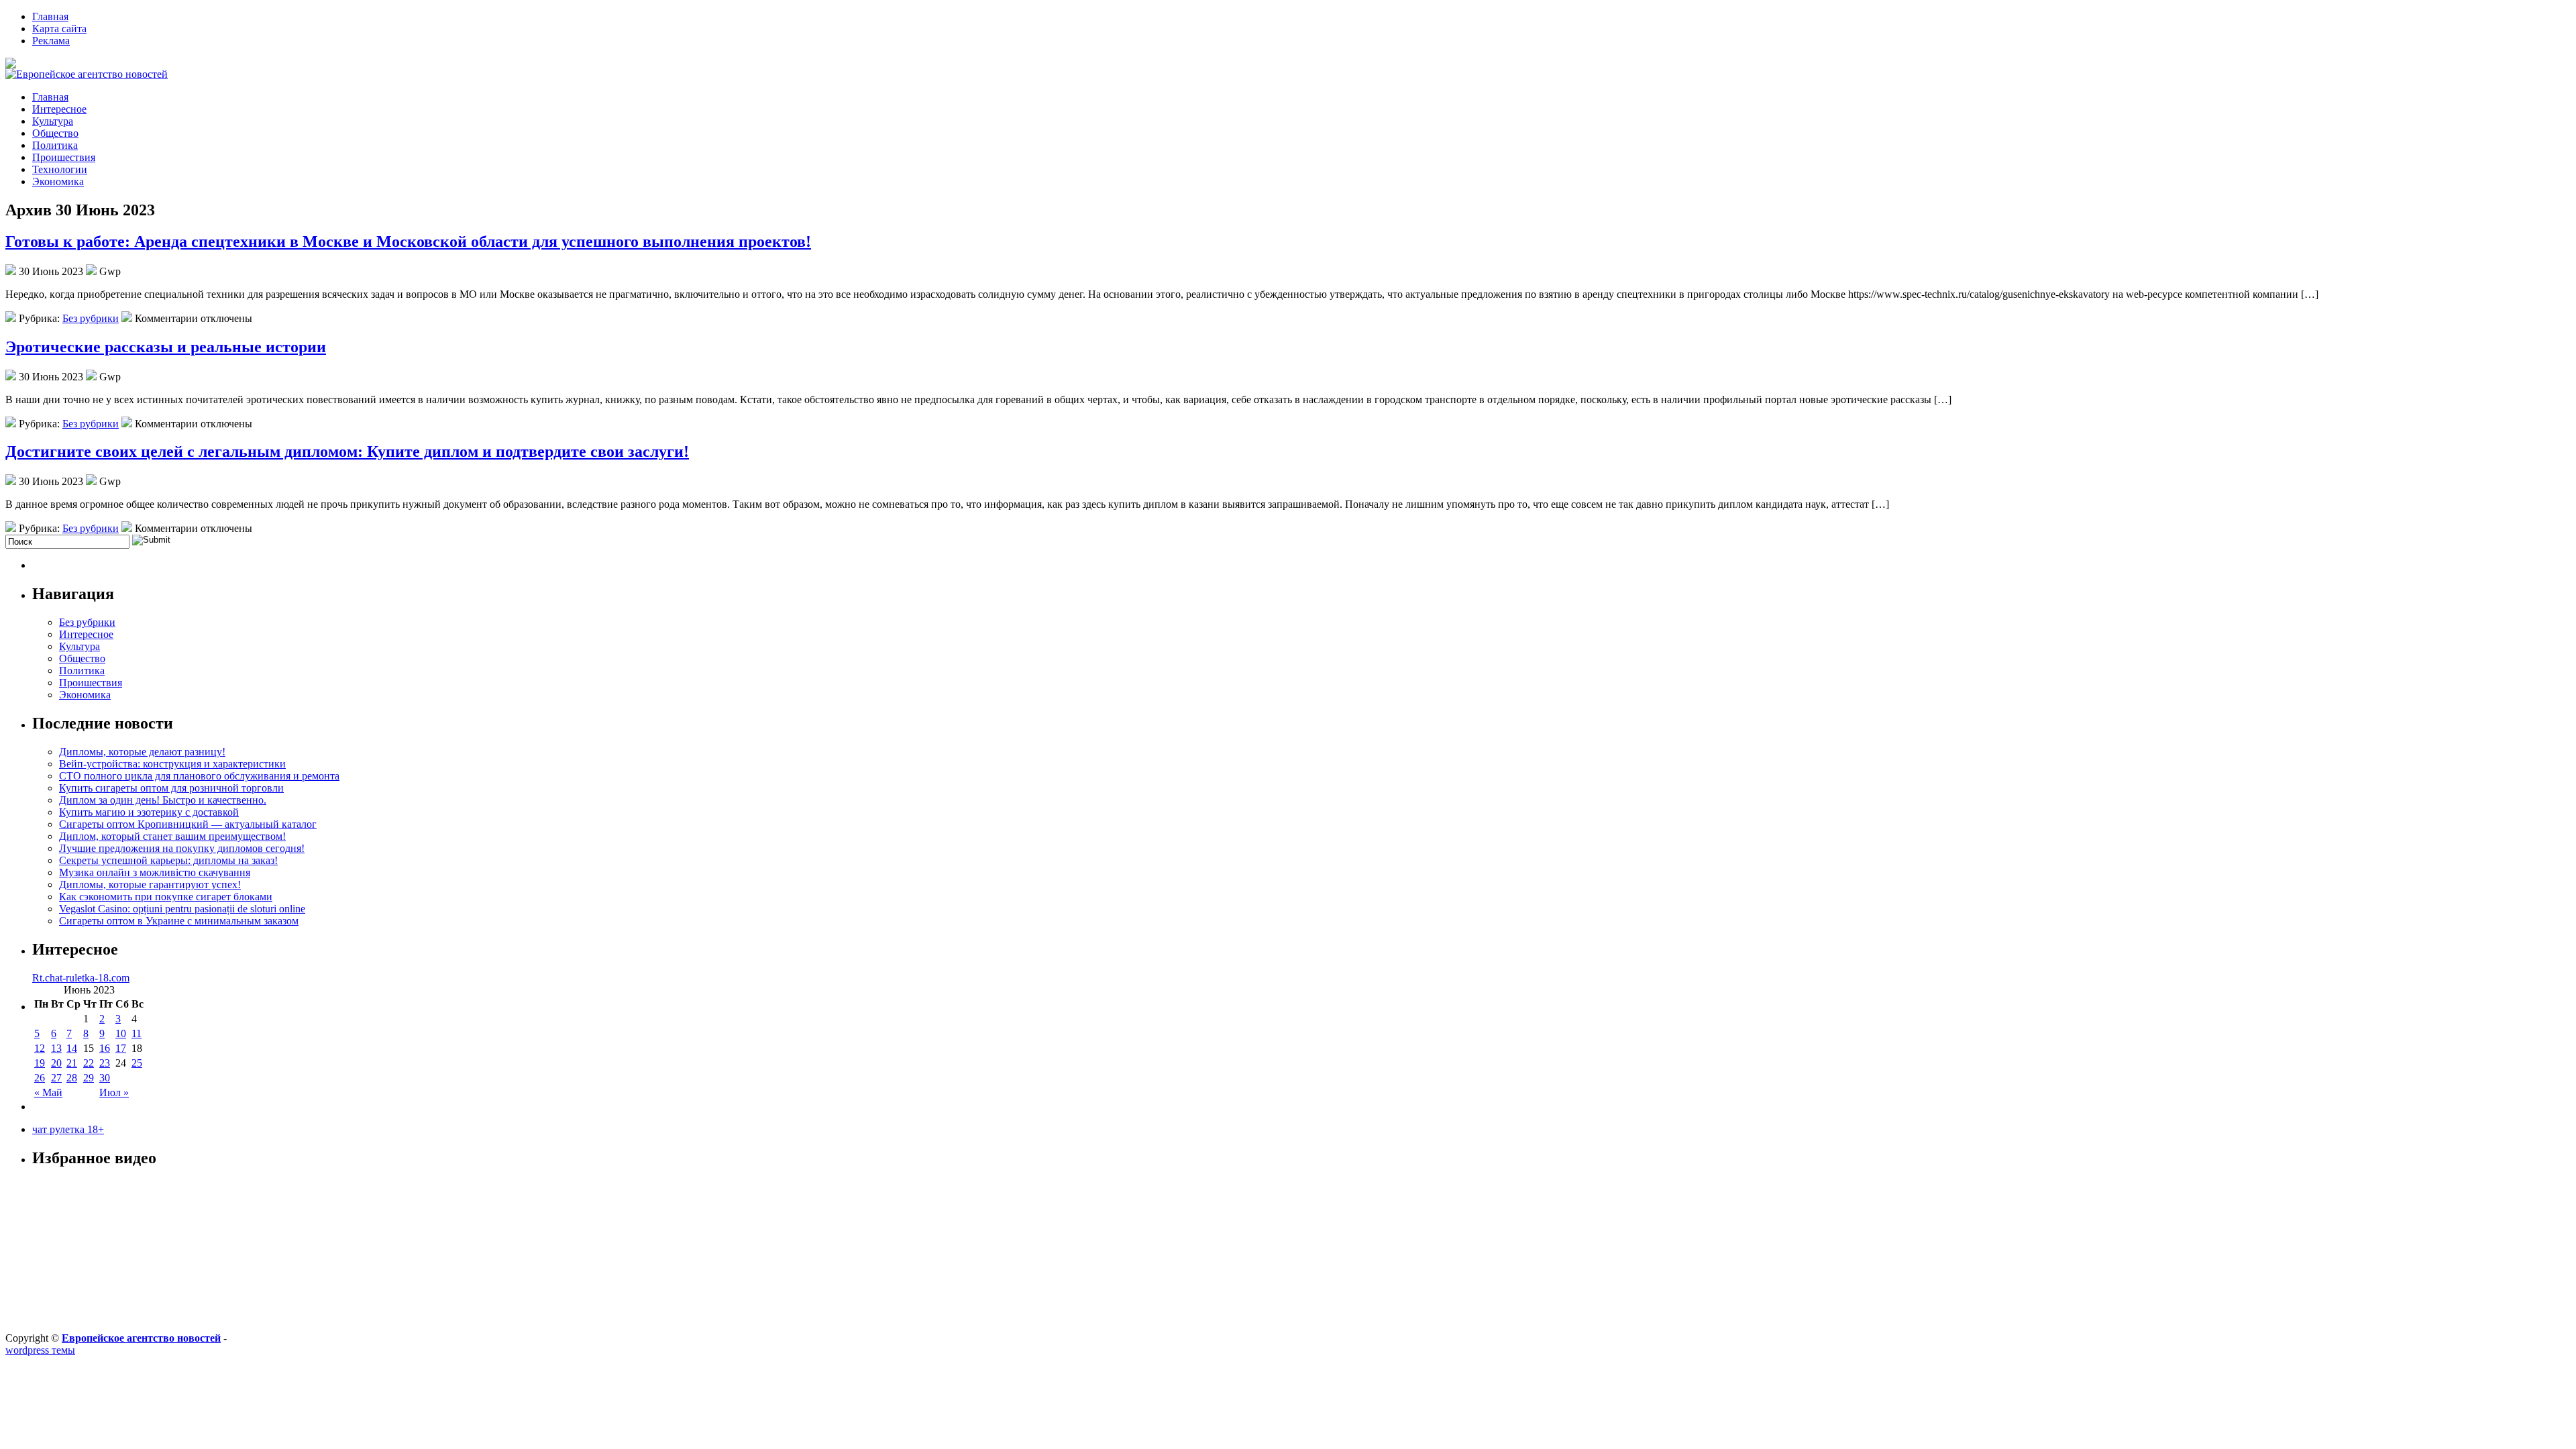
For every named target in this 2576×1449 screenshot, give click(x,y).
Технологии (60, 169)
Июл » (114, 1092)
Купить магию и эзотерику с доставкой (149, 812)
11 (137, 1033)
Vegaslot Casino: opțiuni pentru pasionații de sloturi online (182, 909)
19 (40, 1063)
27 (56, 1078)
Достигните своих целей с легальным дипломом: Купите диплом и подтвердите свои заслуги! (347, 451)
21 (72, 1063)
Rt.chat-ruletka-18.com (81, 978)
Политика (55, 145)
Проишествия (64, 157)
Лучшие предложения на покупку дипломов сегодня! (182, 848)
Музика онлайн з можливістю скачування (155, 872)
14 (72, 1048)
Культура (53, 121)
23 (105, 1063)
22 (89, 1063)
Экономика (58, 181)
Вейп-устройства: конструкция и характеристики (172, 764)
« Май (48, 1092)
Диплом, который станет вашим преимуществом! (172, 836)
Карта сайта (59, 29)
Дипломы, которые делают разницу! (142, 752)
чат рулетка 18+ (68, 1129)
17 (121, 1048)
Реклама (51, 41)
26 (40, 1078)
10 (121, 1033)
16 (105, 1048)
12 (40, 1048)
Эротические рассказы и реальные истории (166, 347)
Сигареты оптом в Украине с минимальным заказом (179, 921)
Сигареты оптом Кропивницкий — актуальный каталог (188, 824)
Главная (50, 16)
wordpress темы (40, 1350)
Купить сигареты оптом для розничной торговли (171, 788)
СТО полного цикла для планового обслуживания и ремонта (199, 776)
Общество (55, 133)
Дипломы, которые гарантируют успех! (150, 884)
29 (89, 1078)
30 (105, 1078)
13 (56, 1048)
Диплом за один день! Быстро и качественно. (163, 800)
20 (56, 1063)
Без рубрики (91, 318)
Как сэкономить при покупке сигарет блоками (166, 897)
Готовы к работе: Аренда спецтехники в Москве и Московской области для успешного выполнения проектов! (408, 241)
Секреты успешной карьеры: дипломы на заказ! (168, 860)
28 (72, 1078)
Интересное (59, 109)
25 (137, 1063)
